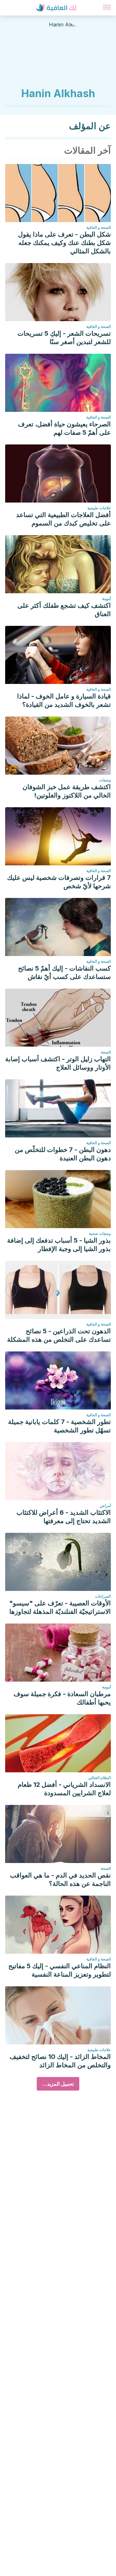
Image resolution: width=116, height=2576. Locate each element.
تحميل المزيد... (58, 2084)
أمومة (106, 599)
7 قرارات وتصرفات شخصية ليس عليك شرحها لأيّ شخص (59, 882)
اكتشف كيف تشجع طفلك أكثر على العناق (64, 610)
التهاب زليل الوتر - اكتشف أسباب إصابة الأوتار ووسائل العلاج (58, 1063)
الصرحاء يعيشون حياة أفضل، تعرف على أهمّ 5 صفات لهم (64, 428)
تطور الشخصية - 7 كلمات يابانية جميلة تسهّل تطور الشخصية (59, 1426)
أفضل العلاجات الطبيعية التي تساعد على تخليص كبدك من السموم (63, 519)
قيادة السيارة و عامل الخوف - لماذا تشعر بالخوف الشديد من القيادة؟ (64, 700)
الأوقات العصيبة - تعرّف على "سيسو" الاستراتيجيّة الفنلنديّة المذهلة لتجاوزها (60, 1607)
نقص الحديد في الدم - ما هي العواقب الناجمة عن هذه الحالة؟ (60, 1879)
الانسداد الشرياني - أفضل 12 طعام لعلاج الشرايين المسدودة (64, 1789)
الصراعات (103, 1596)
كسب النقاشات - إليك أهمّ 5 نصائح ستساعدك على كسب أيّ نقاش (64, 972)
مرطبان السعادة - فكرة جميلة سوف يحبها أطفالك (62, 1698)
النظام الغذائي (100, 1778)
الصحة (106, 1052)
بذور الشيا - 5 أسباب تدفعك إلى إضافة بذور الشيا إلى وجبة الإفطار (59, 1245)
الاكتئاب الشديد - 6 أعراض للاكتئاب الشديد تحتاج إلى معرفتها (64, 1517)
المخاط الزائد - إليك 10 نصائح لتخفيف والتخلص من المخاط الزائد (60, 2061)
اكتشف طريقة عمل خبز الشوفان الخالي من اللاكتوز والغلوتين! (67, 791)
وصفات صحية (100, 1233)
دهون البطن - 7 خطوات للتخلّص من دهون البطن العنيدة (63, 1154)
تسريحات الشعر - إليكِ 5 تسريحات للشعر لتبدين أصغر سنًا (64, 338)
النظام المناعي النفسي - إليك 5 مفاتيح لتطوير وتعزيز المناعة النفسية (60, 1970)
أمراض (105, 1506)
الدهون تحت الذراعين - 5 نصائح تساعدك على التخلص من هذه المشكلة (59, 1335)
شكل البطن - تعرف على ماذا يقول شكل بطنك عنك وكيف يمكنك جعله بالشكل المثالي (64, 243)
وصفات (105, 780)
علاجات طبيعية (99, 508)
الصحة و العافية (99, 227)
